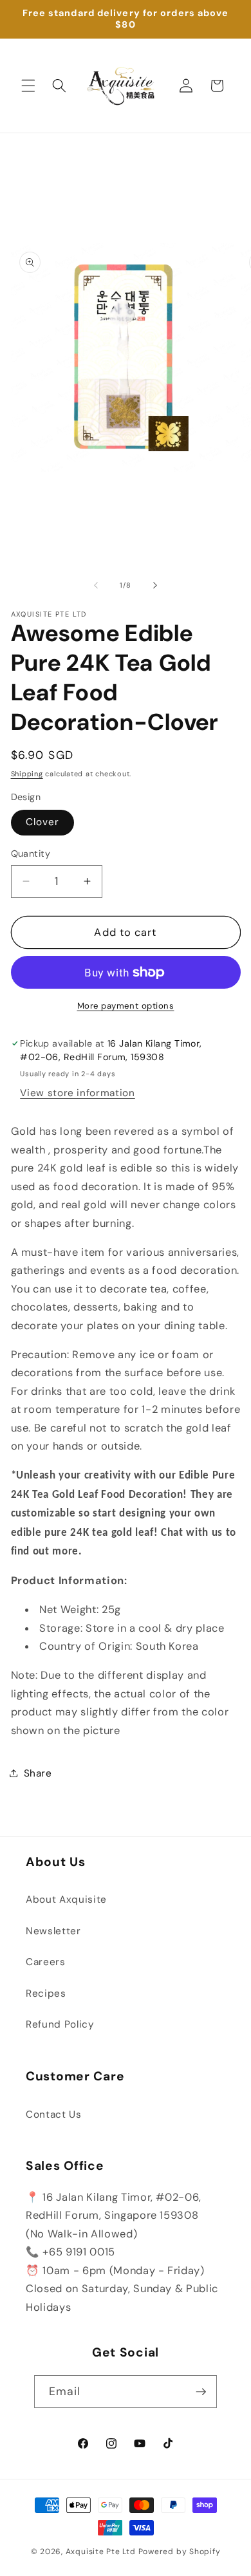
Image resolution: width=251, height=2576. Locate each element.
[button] (28, 86)
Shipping (27, 774)
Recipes (46, 1993)
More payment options (126, 1006)
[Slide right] (155, 585)
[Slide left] (96, 585)
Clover (43, 822)
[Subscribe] (201, 2392)
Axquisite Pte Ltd (101, 2552)
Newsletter (53, 1931)
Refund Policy (60, 2024)
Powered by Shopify (180, 2552)
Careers (46, 1962)
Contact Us (54, 2114)
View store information (78, 1093)
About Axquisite (66, 1899)
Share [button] (38, 1773)
